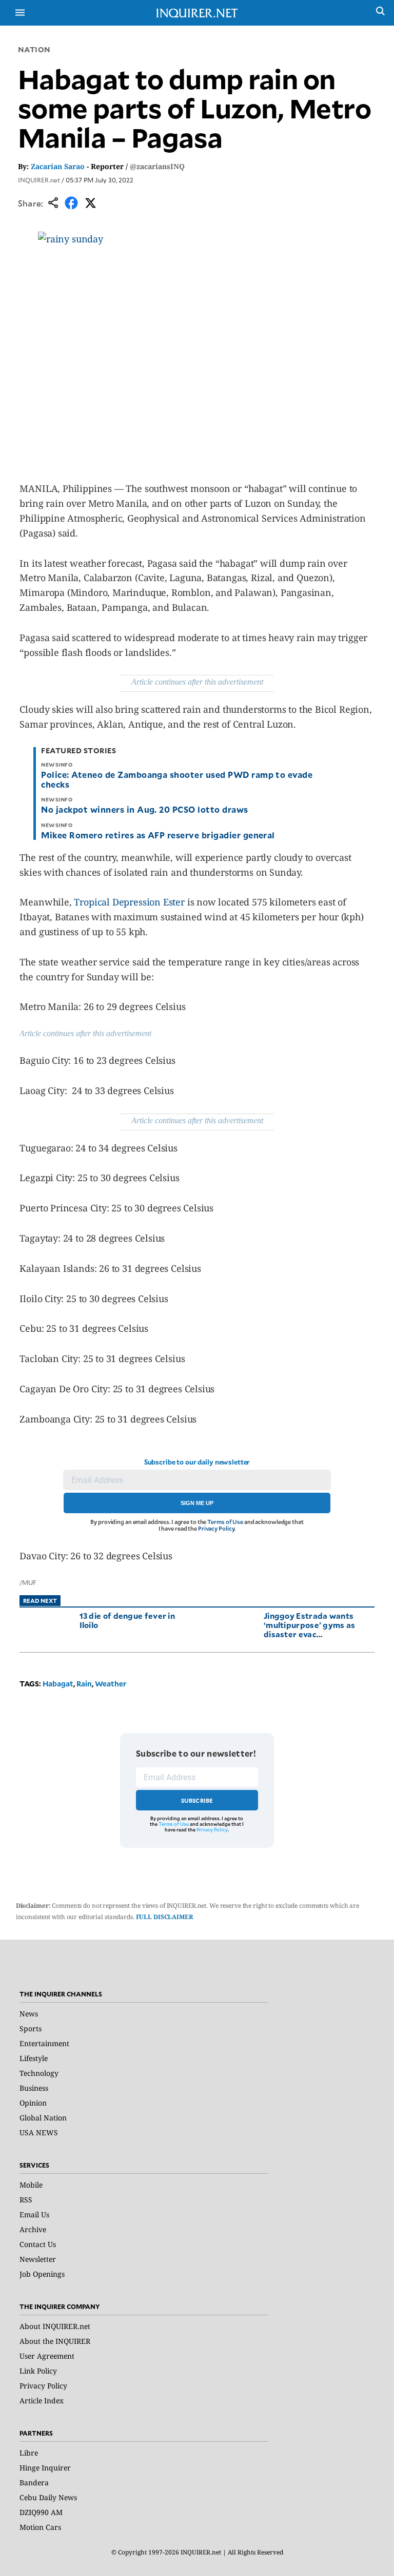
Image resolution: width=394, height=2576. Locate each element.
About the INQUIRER (55, 2341)
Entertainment (44, 2043)
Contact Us (38, 2244)
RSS (26, 2200)
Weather (111, 1684)
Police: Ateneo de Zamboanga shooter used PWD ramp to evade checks (177, 779)
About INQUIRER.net (55, 2326)
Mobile (31, 2185)
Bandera (34, 2482)
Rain (84, 1684)
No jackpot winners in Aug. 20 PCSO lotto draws (144, 809)
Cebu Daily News (48, 2497)
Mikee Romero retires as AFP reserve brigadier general (158, 835)
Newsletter (38, 2259)
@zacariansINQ (157, 166)
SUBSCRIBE (197, 1800)
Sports (31, 2028)
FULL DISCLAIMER (165, 1917)
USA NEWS (39, 2132)
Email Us (34, 2214)
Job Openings (42, 2274)
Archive (33, 2229)
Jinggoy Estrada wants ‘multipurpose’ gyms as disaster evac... (310, 1625)
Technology (39, 2073)
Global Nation (43, 2118)
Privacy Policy (216, 1528)
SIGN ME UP (197, 1503)
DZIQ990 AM (41, 2512)
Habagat (58, 1684)
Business (34, 2088)
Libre (29, 2453)
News (29, 2014)
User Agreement (47, 2356)
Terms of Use (225, 1522)
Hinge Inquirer (45, 2468)
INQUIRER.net (39, 180)
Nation (34, 49)
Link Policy (38, 2371)
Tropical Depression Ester (128, 902)
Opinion (33, 2103)
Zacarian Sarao (58, 166)
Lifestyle (34, 2058)
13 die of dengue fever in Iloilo (127, 1620)
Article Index (42, 2400)
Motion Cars (40, 2527)
